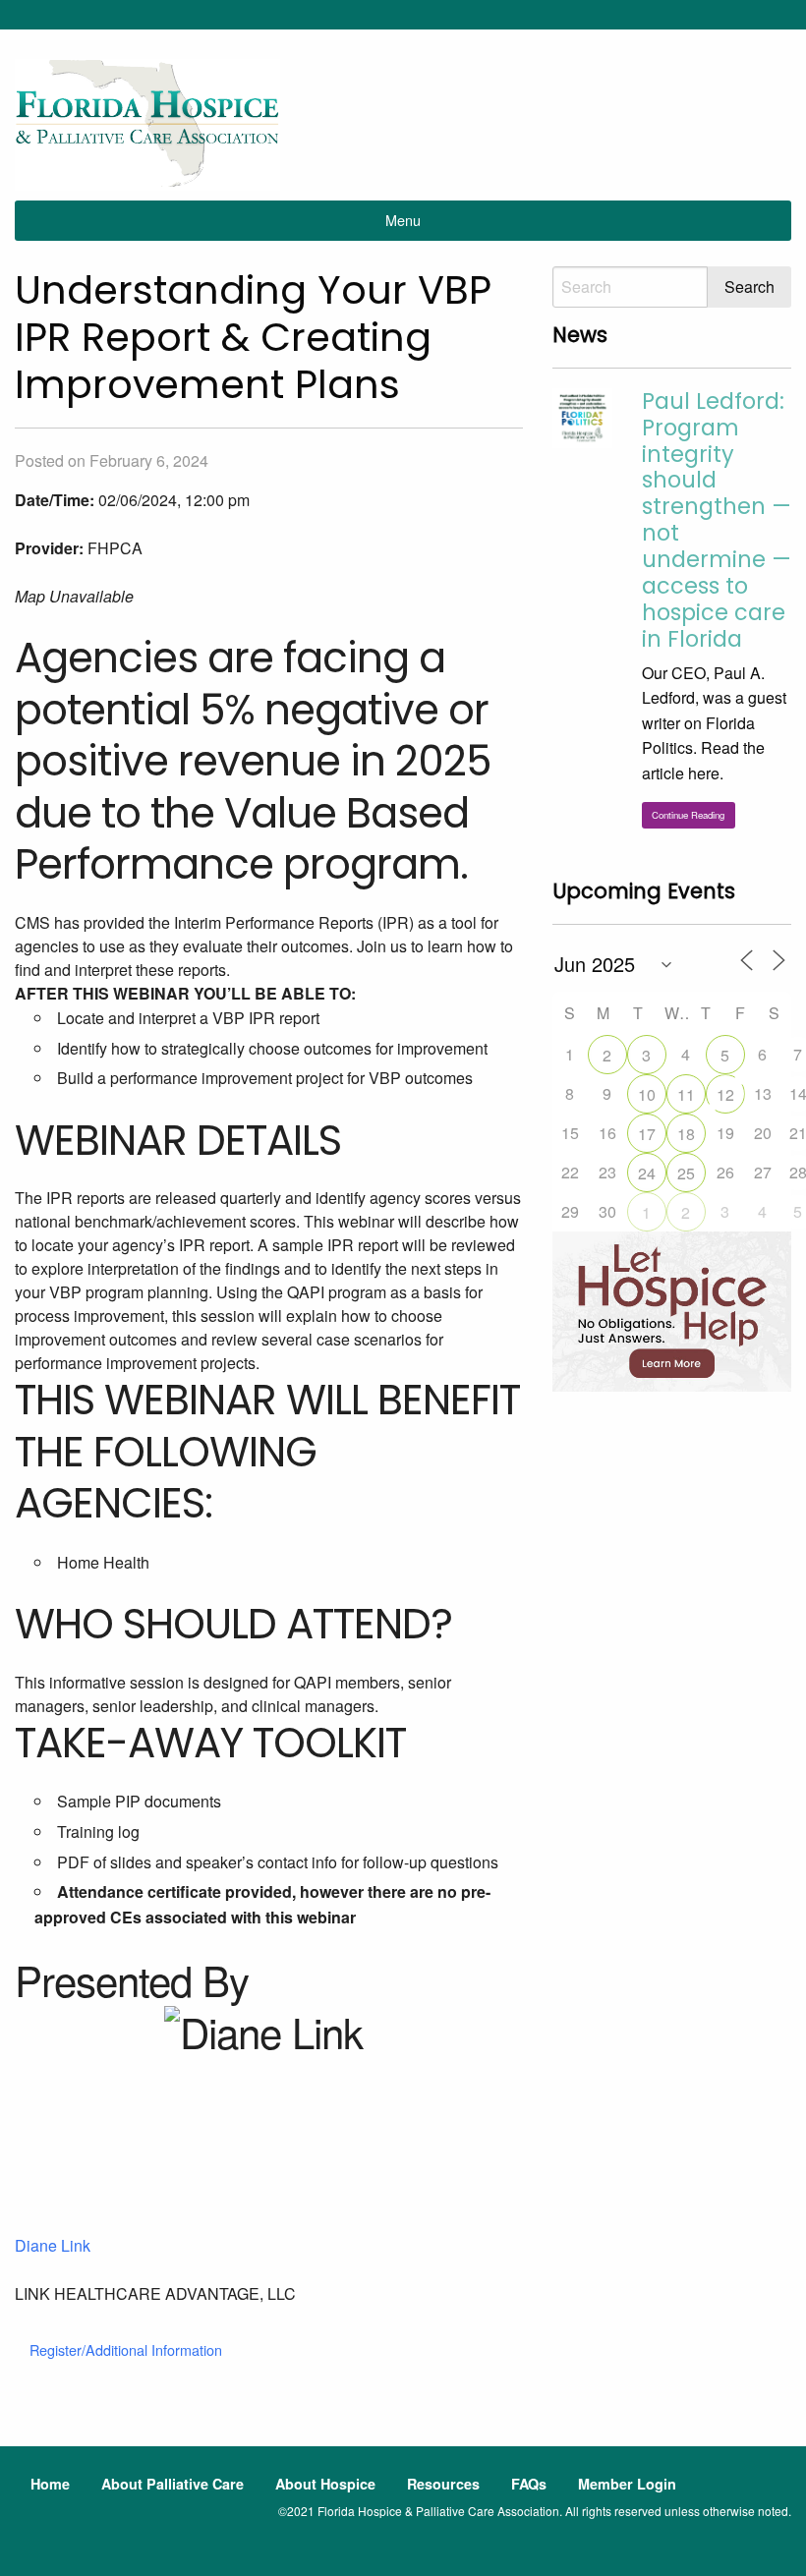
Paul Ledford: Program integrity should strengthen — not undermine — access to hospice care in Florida (717, 520)
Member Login (627, 2484)
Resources (443, 2484)
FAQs (529, 2484)
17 (647, 1134)
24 (647, 1173)
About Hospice (325, 2484)
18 (686, 1134)
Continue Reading (688, 815)
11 (686, 1094)
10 (647, 1094)
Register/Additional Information (126, 2349)
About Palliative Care (173, 2484)
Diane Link (53, 2245)
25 (686, 1173)
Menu (403, 220)
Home (50, 2484)
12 (725, 1094)
